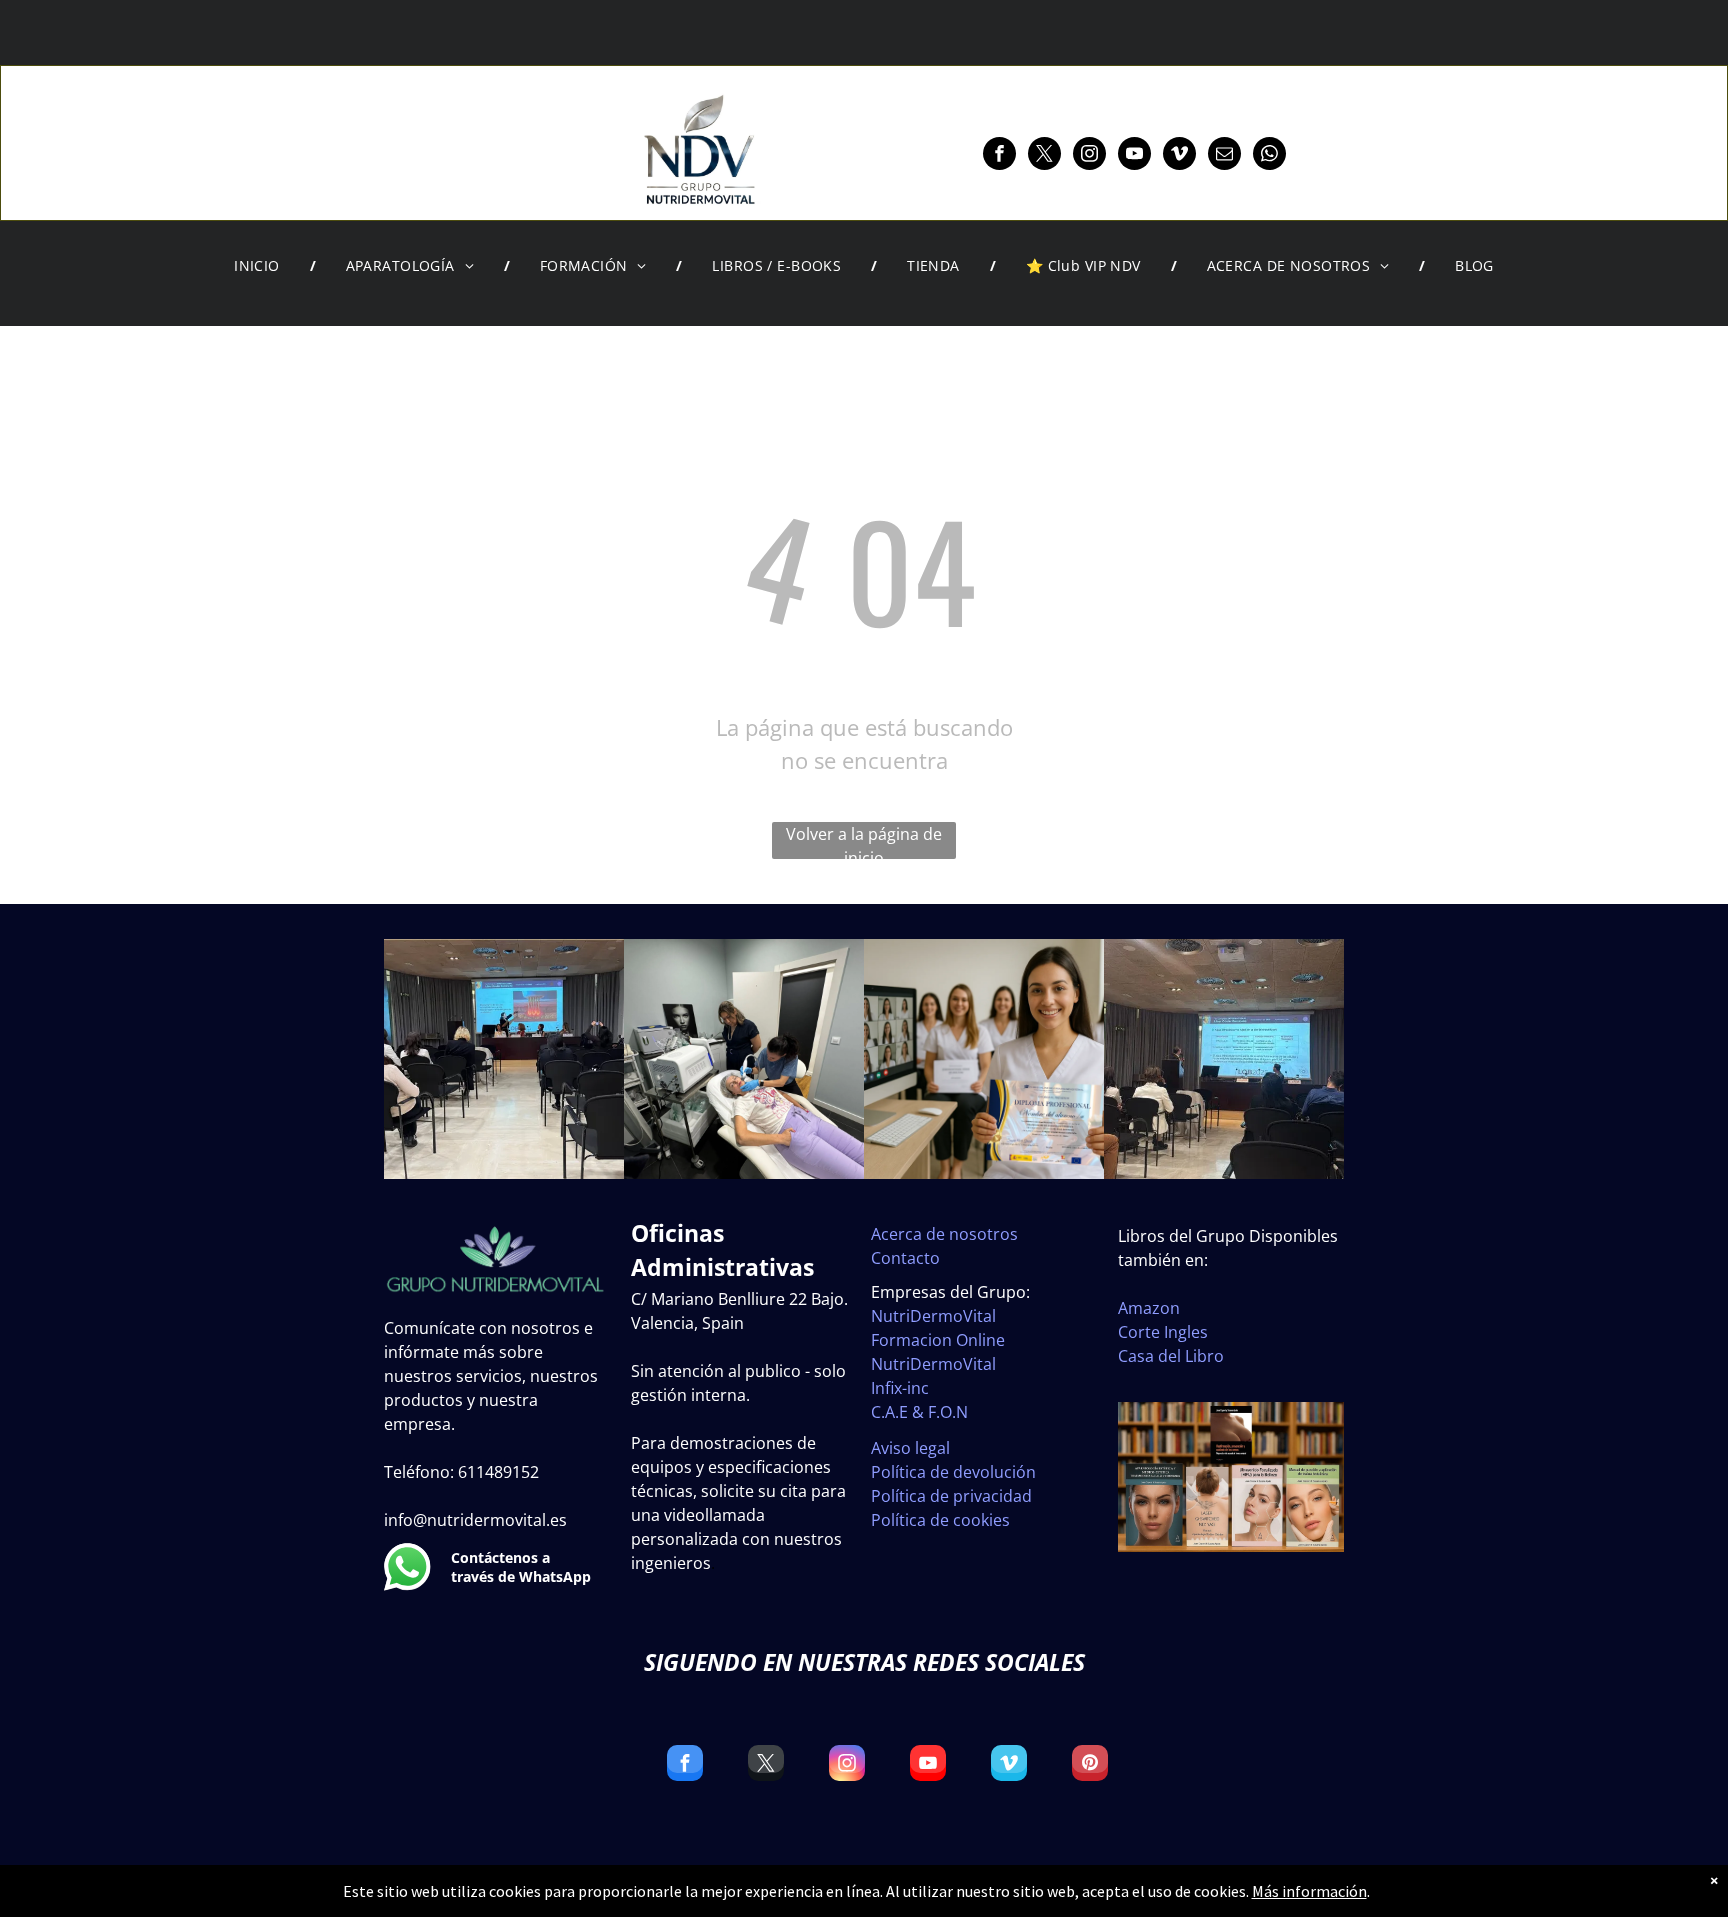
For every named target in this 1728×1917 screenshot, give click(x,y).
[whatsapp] (1269, 156)
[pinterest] (1090, 1765)
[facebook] (999, 156)
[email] (1224, 156)
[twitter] (1044, 156)
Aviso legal (910, 1448)
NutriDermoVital (933, 1316)
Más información (1309, 1891)
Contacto (905, 1258)
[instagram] (1089, 156)
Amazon (1149, 1308)
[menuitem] (260, 266)
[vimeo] (1179, 156)
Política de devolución (953, 1472)
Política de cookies (940, 1520)
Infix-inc (900, 1388)
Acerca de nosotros (944, 1234)
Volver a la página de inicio (864, 841)
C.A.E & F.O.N (919, 1412)
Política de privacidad (951, 1496)
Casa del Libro (1171, 1356)
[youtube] (1134, 156)
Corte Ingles (1163, 1332)
